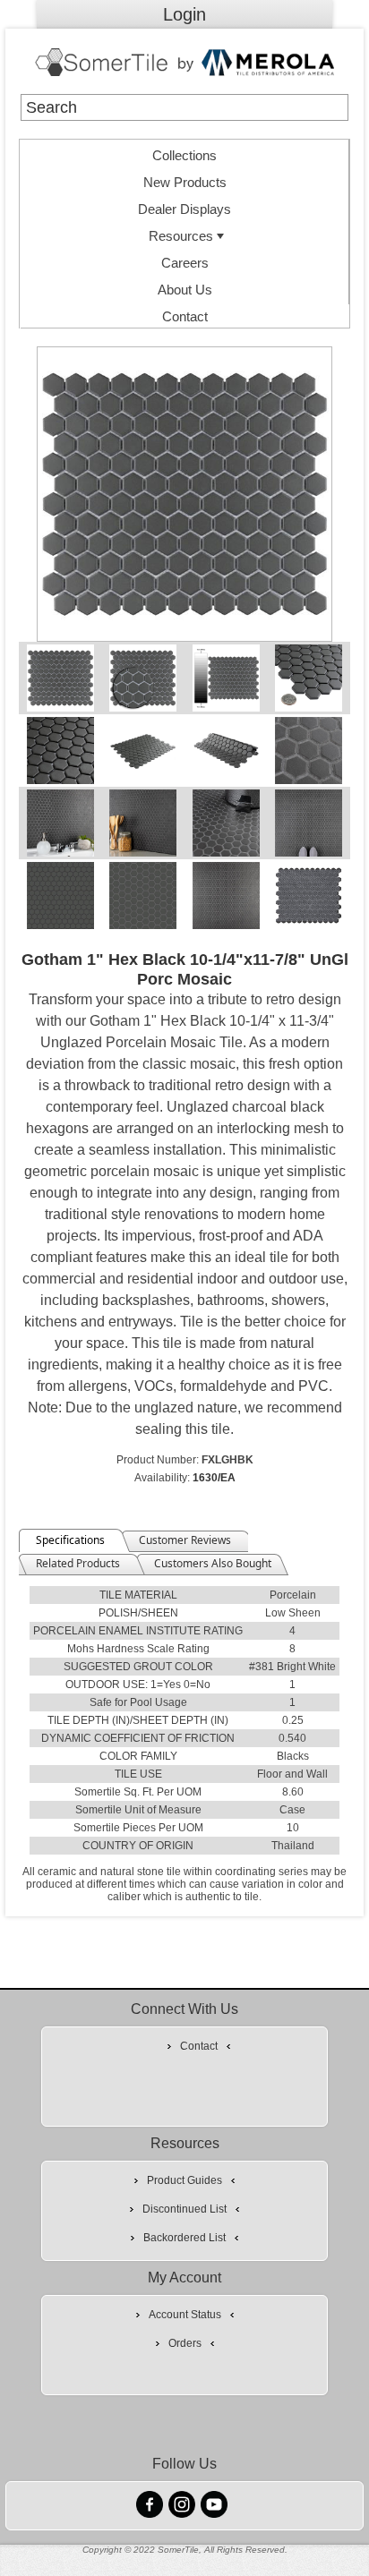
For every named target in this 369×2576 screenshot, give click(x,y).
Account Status (185, 2315)
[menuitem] (184, 153)
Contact (185, 316)
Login (184, 14)
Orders (185, 2343)
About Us (185, 290)
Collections (184, 155)
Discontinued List (184, 2209)
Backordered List (184, 2238)
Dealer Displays (184, 209)
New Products (185, 182)
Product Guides (184, 2180)
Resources (181, 236)
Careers (185, 263)
